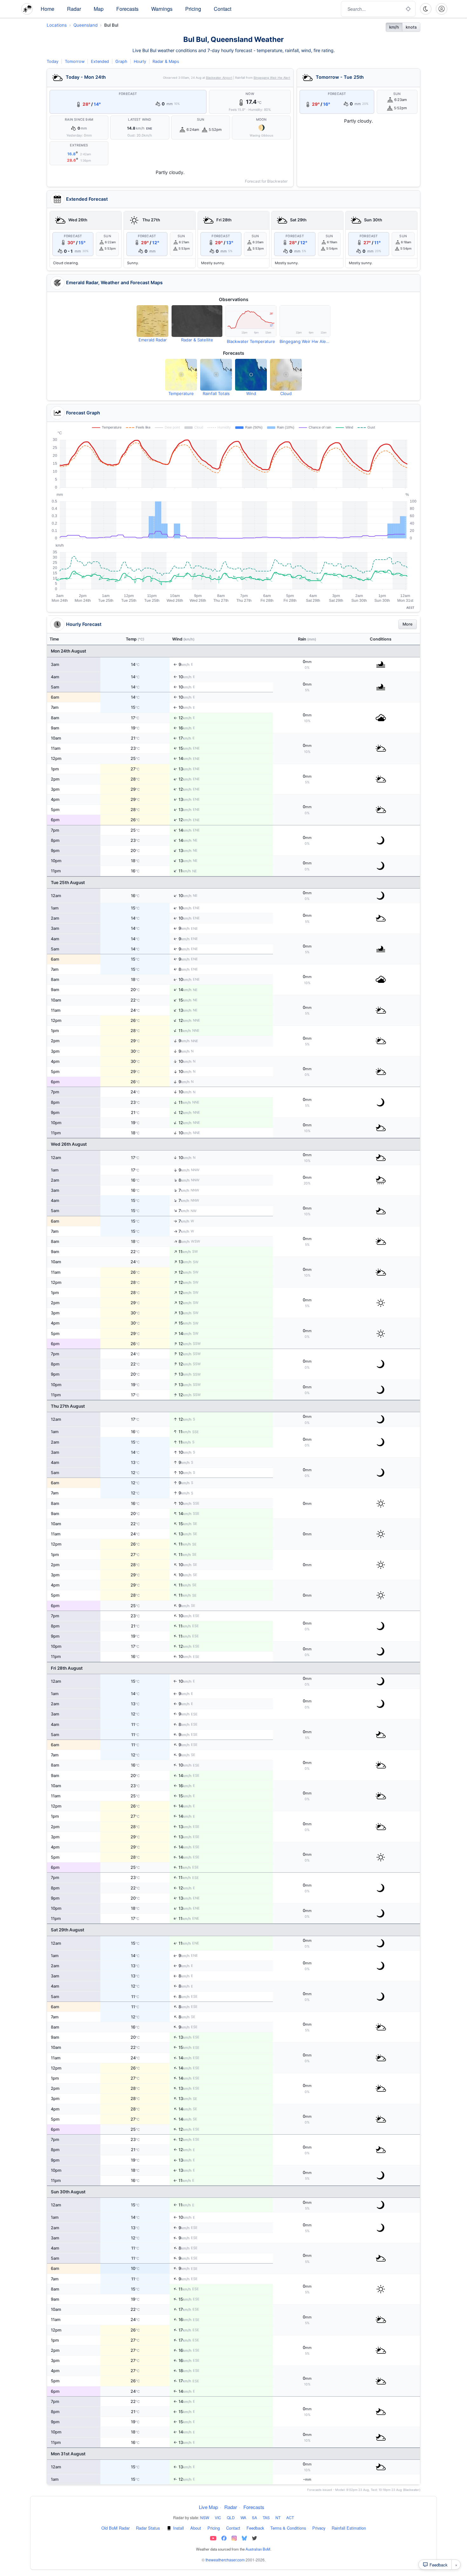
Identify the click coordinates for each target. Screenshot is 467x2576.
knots (411, 27)
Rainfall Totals (216, 393)
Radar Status (148, 2528)
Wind (251, 393)
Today (53, 61)
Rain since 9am (79, 120)
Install (179, 2528)
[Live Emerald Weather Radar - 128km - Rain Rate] (152, 321)
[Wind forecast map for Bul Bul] (251, 375)
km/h (394, 27)
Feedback (255, 2528)
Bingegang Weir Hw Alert (272, 78)
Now (250, 94)
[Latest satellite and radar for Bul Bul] (197, 321)
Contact (223, 9)
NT (278, 2517)
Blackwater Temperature (251, 341)
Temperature (181, 393)
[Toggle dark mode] (426, 9)
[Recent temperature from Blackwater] (251, 321)
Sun (201, 120)
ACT (290, 2517)
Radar (74, 9)
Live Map (208, 2507)
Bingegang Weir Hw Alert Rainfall (305, 341)
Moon (261, 120)
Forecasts (127, 9)
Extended (100, 61)
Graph (121, 61)
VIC (218, 2517)
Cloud (286, 393)
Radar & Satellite (197, 340)
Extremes (79, 145)
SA (254, 2517)
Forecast (128, 94)
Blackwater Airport (219, 78)
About (196, 2528)
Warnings (162, 9)
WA (243, 2517)
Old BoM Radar (115, 2528)
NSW (205, 2517)
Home (47, 9)
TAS (266, 2517)
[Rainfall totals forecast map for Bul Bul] (216, 375)
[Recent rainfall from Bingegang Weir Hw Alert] (305, 321)
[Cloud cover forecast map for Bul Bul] (286, 375)
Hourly (140, 61)
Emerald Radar (153, 340)
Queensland (85, 25)
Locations (57, 25)
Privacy (319, 2528)
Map (99, 9)
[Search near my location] (408, 9)
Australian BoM (258, 2549)
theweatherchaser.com (225, 2560)
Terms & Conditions (288, 2528)
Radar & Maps (166, 61)
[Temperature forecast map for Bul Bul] (181, 375)
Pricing (193, 9)
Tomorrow (75, 61)
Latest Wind (140, 120)
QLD (231, 2517)
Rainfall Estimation (349, 2528)
